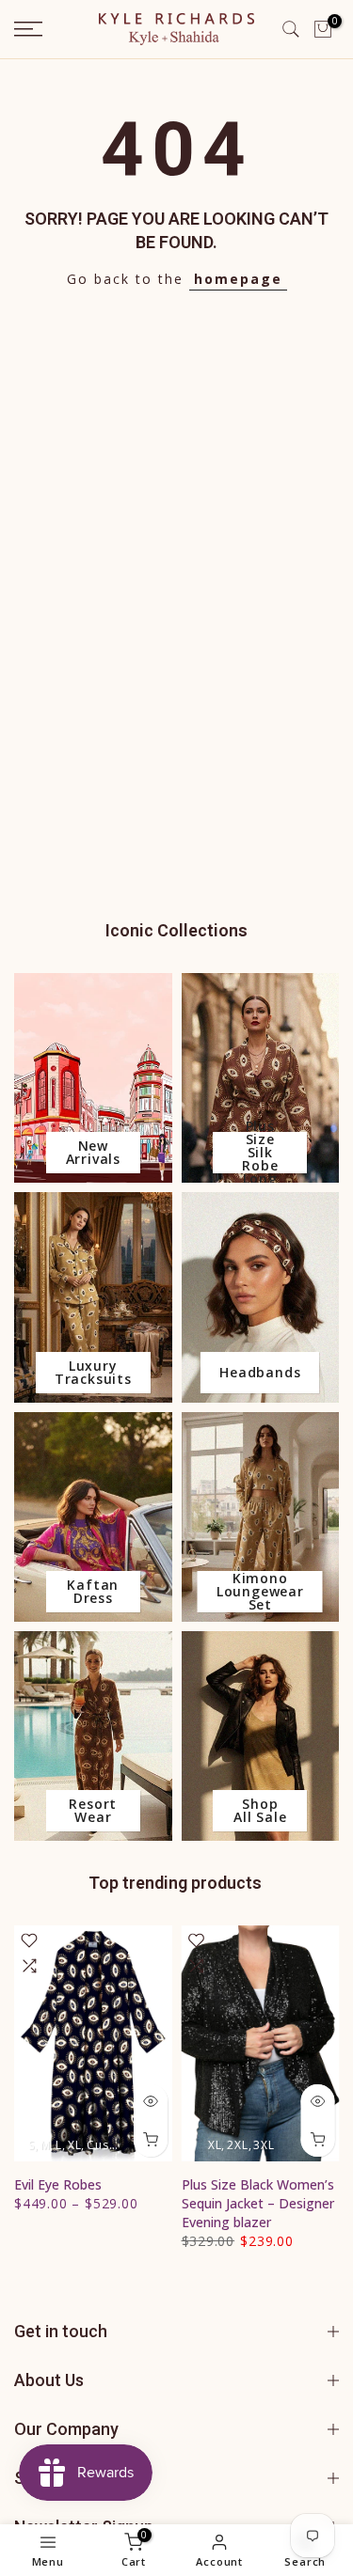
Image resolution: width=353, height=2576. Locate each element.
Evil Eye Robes (58, 2185)
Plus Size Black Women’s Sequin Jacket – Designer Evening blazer (258, 2204)
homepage (238, 279)
